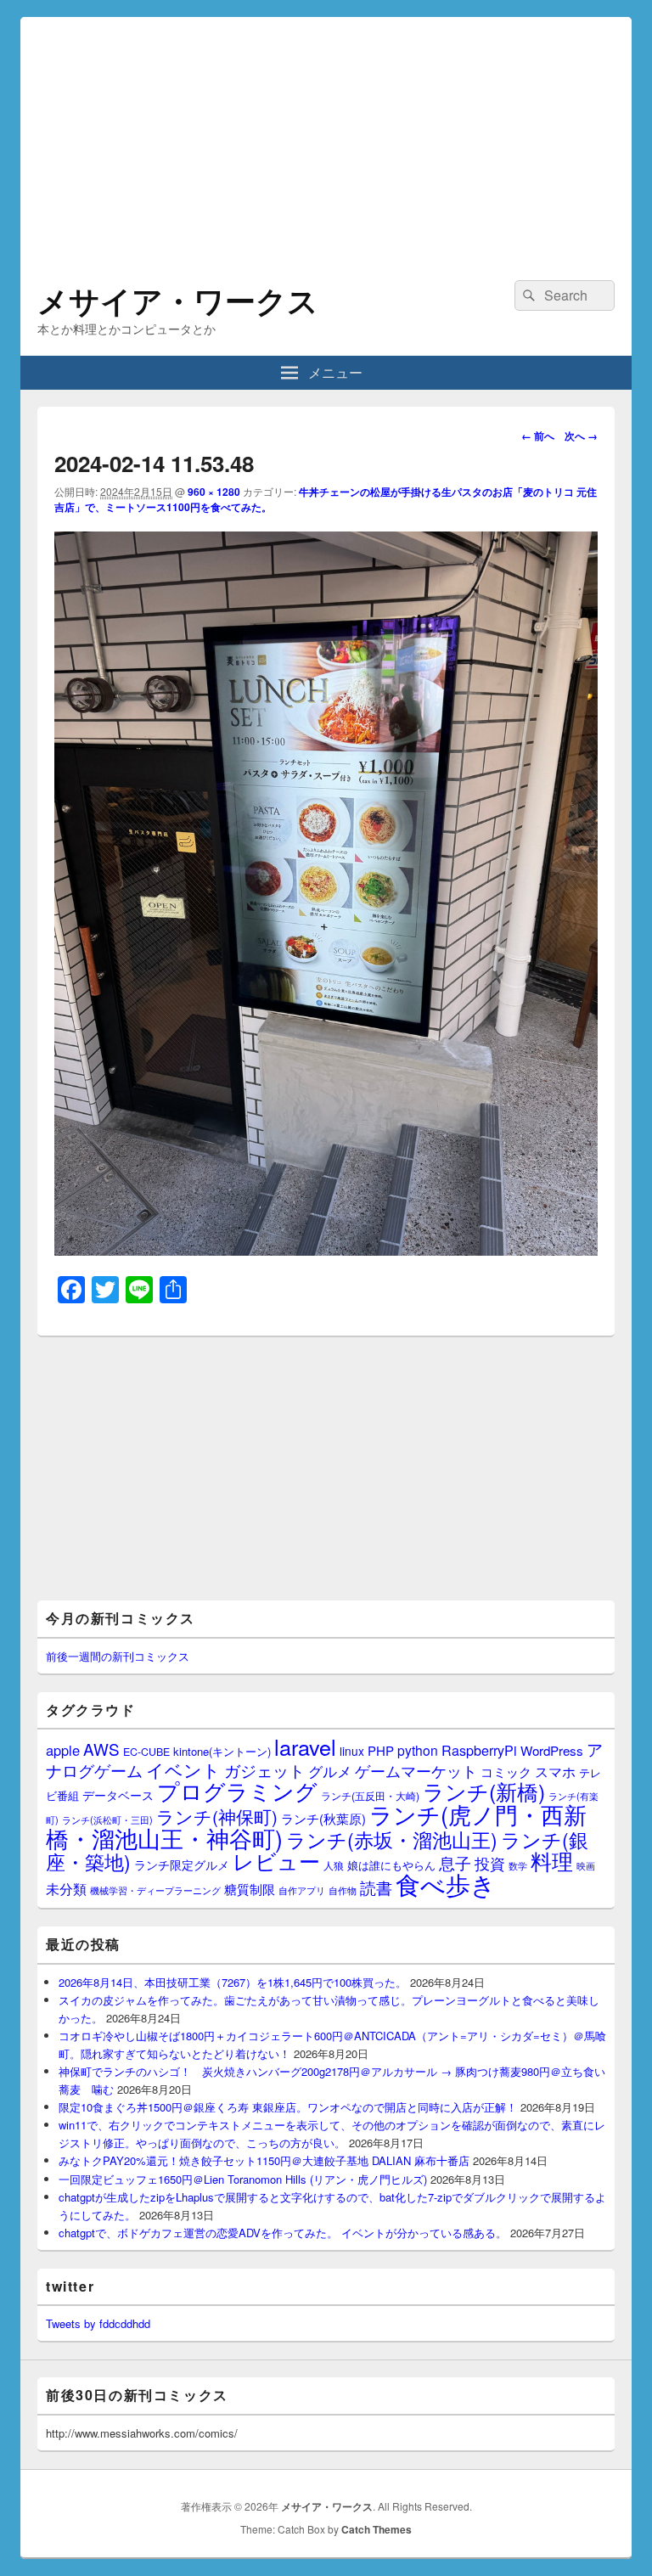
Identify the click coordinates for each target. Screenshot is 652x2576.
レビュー (276, 1861)
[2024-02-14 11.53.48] (326, 1250)
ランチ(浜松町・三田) (107, 1820)
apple (63, 1750)
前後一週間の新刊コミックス (118, 1656)
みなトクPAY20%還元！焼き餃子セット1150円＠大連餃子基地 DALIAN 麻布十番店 (264, 2160)
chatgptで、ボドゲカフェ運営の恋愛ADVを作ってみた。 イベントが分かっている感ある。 (283, 2233)
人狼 (334, 1865)
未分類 (66, 1888)
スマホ (555, 1771)
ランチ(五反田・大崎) (370, 1796)
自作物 (343, 1890)
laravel (305, 1746)
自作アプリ (302, 1890)
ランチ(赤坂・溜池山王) (392, 1839)
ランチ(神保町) (217, 1816)
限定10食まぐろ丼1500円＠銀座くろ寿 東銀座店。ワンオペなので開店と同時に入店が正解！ (288, 2107)
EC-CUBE (146, 1752)
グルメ (330, 1771)
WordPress (552, 1750)
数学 (518, 1865)
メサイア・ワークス (178, 300)
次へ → (581, 436)
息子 (455, 1862)
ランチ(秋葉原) (323, 1818)
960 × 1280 (214, 492)
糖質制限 (250, 1889)
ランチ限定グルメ (182, 1865)
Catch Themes (377, 2529)
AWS (101, 1749)
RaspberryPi (479, 1750)
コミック (506, 1772)
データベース (118, 1794)
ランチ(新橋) (484, 1791)
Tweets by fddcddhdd (98, 2323)
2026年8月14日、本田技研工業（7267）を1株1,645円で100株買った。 (233, 1982)
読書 (376, 1887)
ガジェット (264, 1770)
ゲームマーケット (416, 1770)
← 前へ (538, 436)
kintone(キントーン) (222, 1751)
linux (352, 1751)
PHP (381, 1750)
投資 (490, 1863)
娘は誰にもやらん (391, 1865)
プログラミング (237, 1790)
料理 (552, 1860)
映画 (586, 1865)
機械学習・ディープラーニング (155, 1890)
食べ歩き (446, 1883)
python (418, 1750)
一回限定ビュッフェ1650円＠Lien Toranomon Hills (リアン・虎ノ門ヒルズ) (243, 2179)
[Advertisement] (326, 136)
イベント (183, 1769)
